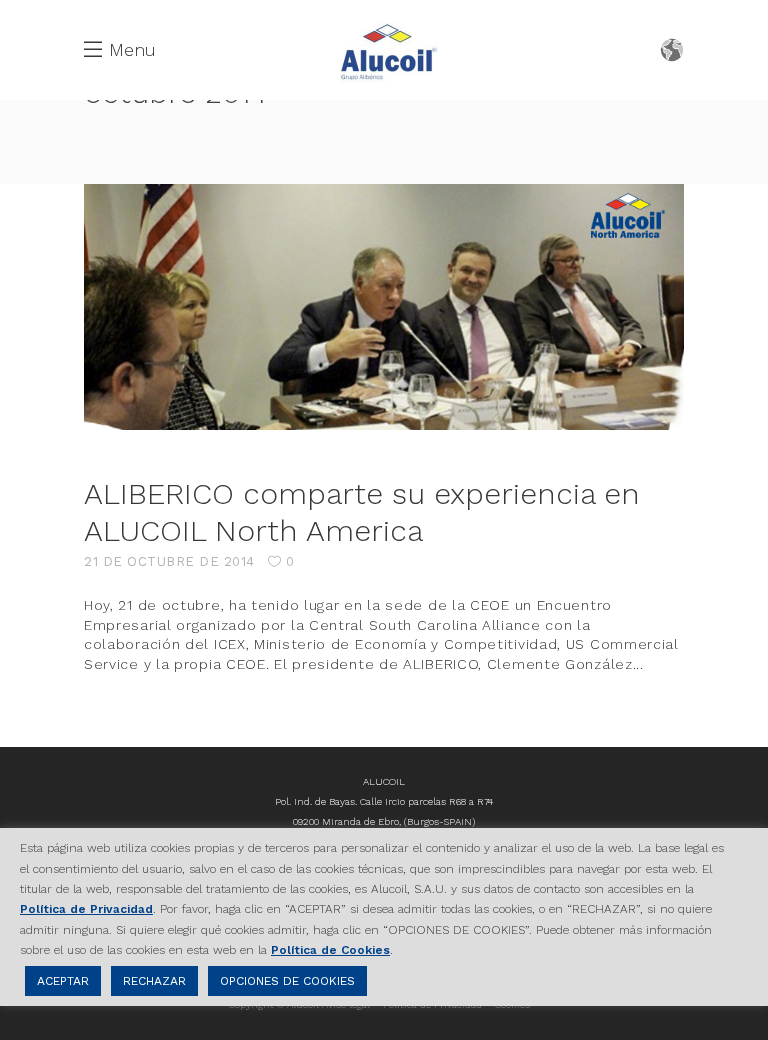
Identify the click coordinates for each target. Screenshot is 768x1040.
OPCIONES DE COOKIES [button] (287, 981)
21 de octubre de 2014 (169, 561)
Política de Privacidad (86, 909)
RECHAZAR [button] (154, 981)
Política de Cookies (330, 950)
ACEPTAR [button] (63, 981)
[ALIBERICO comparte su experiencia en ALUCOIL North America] (384, 307)
